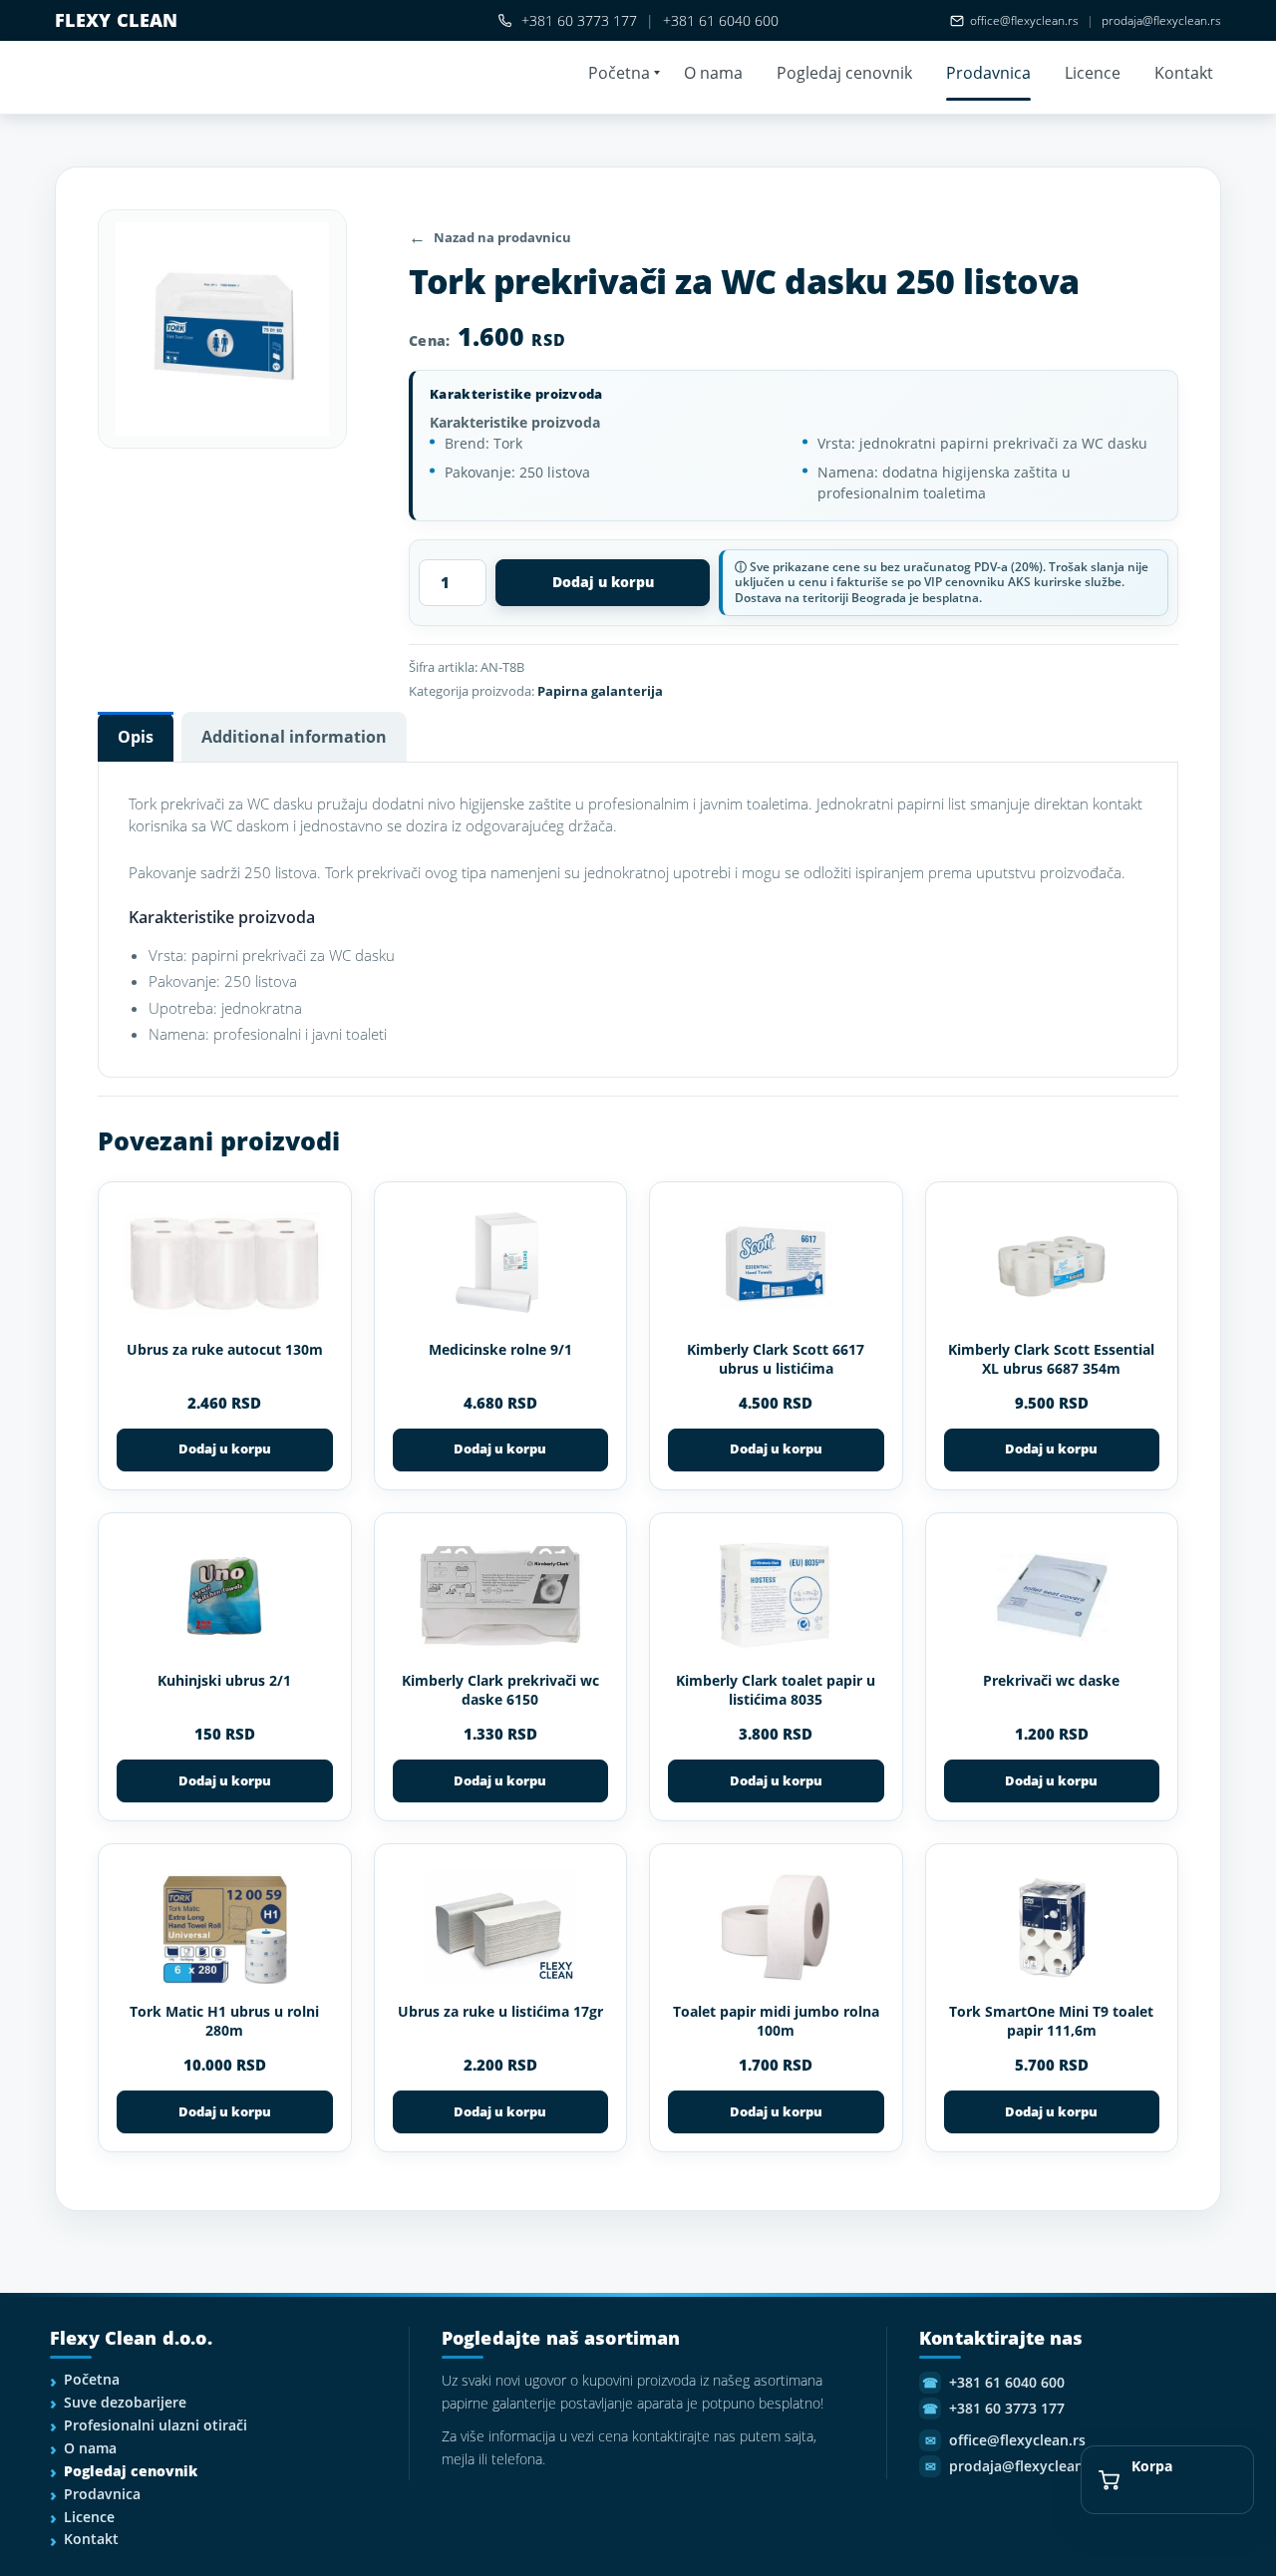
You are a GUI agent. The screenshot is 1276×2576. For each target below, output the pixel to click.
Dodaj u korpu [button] (225, 1449)
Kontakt (1184, 73)
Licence (1093, 73)
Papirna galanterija (600, 691)
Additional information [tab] (294, 737)
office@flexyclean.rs (1024, 20)
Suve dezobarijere (125, 2403)
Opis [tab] (136, 737)
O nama (713, 73)
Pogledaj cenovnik (844, 73)
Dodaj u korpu (603, 582)
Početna (619, 73)
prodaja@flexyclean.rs (1161, 20)
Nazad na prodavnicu (502, 237)
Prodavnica (988, 73)
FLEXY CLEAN (117, 20)
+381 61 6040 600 (721, 20)
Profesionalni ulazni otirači (156, 2425)
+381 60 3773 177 (579, 20)
